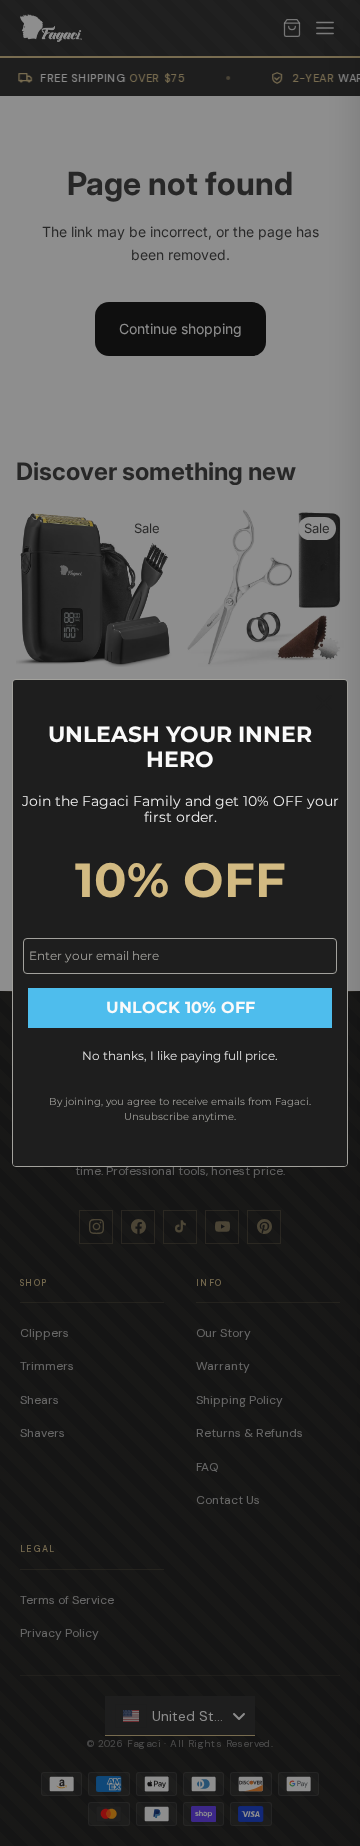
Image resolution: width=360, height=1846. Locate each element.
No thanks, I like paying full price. (180, 1055)
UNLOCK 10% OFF (180, 1007)
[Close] (324, 703)
